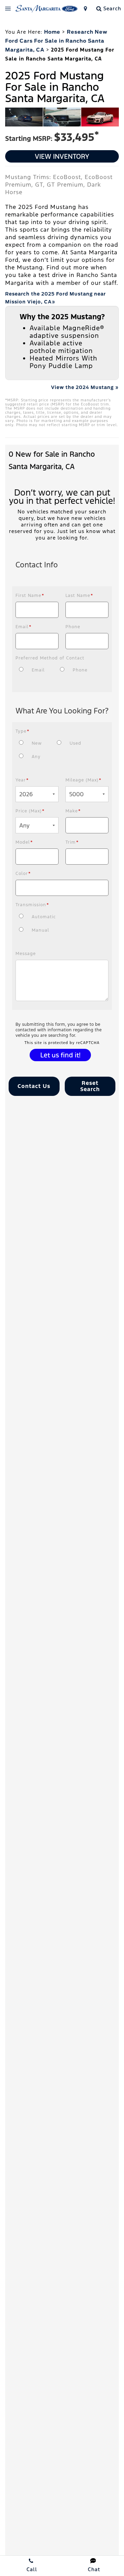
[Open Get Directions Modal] (85, 9)
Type (23, 731)
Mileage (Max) (84, 780)
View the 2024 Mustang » (85, 387)
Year (22, 780)
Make (73, 811)
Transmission (32, 905)
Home (52, 32)
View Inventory (62, 156)
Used (75, 743)
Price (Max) (30, 811)
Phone (73, 627)
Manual (40, 930)
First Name (30, 596)
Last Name (79, 596)
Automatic (44, 917)
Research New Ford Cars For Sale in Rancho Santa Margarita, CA (56, 41)
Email (24, 627)
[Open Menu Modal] (8, 9)
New (37, 743)
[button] (34, 1086)
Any (36, 757)
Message (26, 954)
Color (23, 874)
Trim (72, 842)
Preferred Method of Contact (50, 658)
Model (24, 842)
